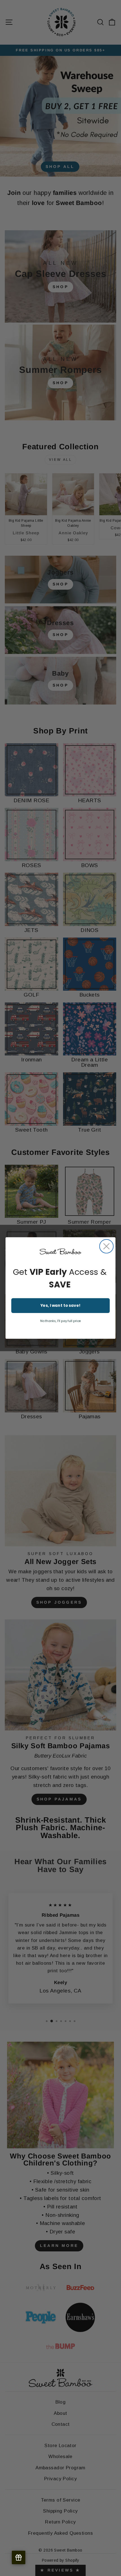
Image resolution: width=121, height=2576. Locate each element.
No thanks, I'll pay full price (61, 1321)
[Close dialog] (107, 1246)
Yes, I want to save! (61, 1306)
